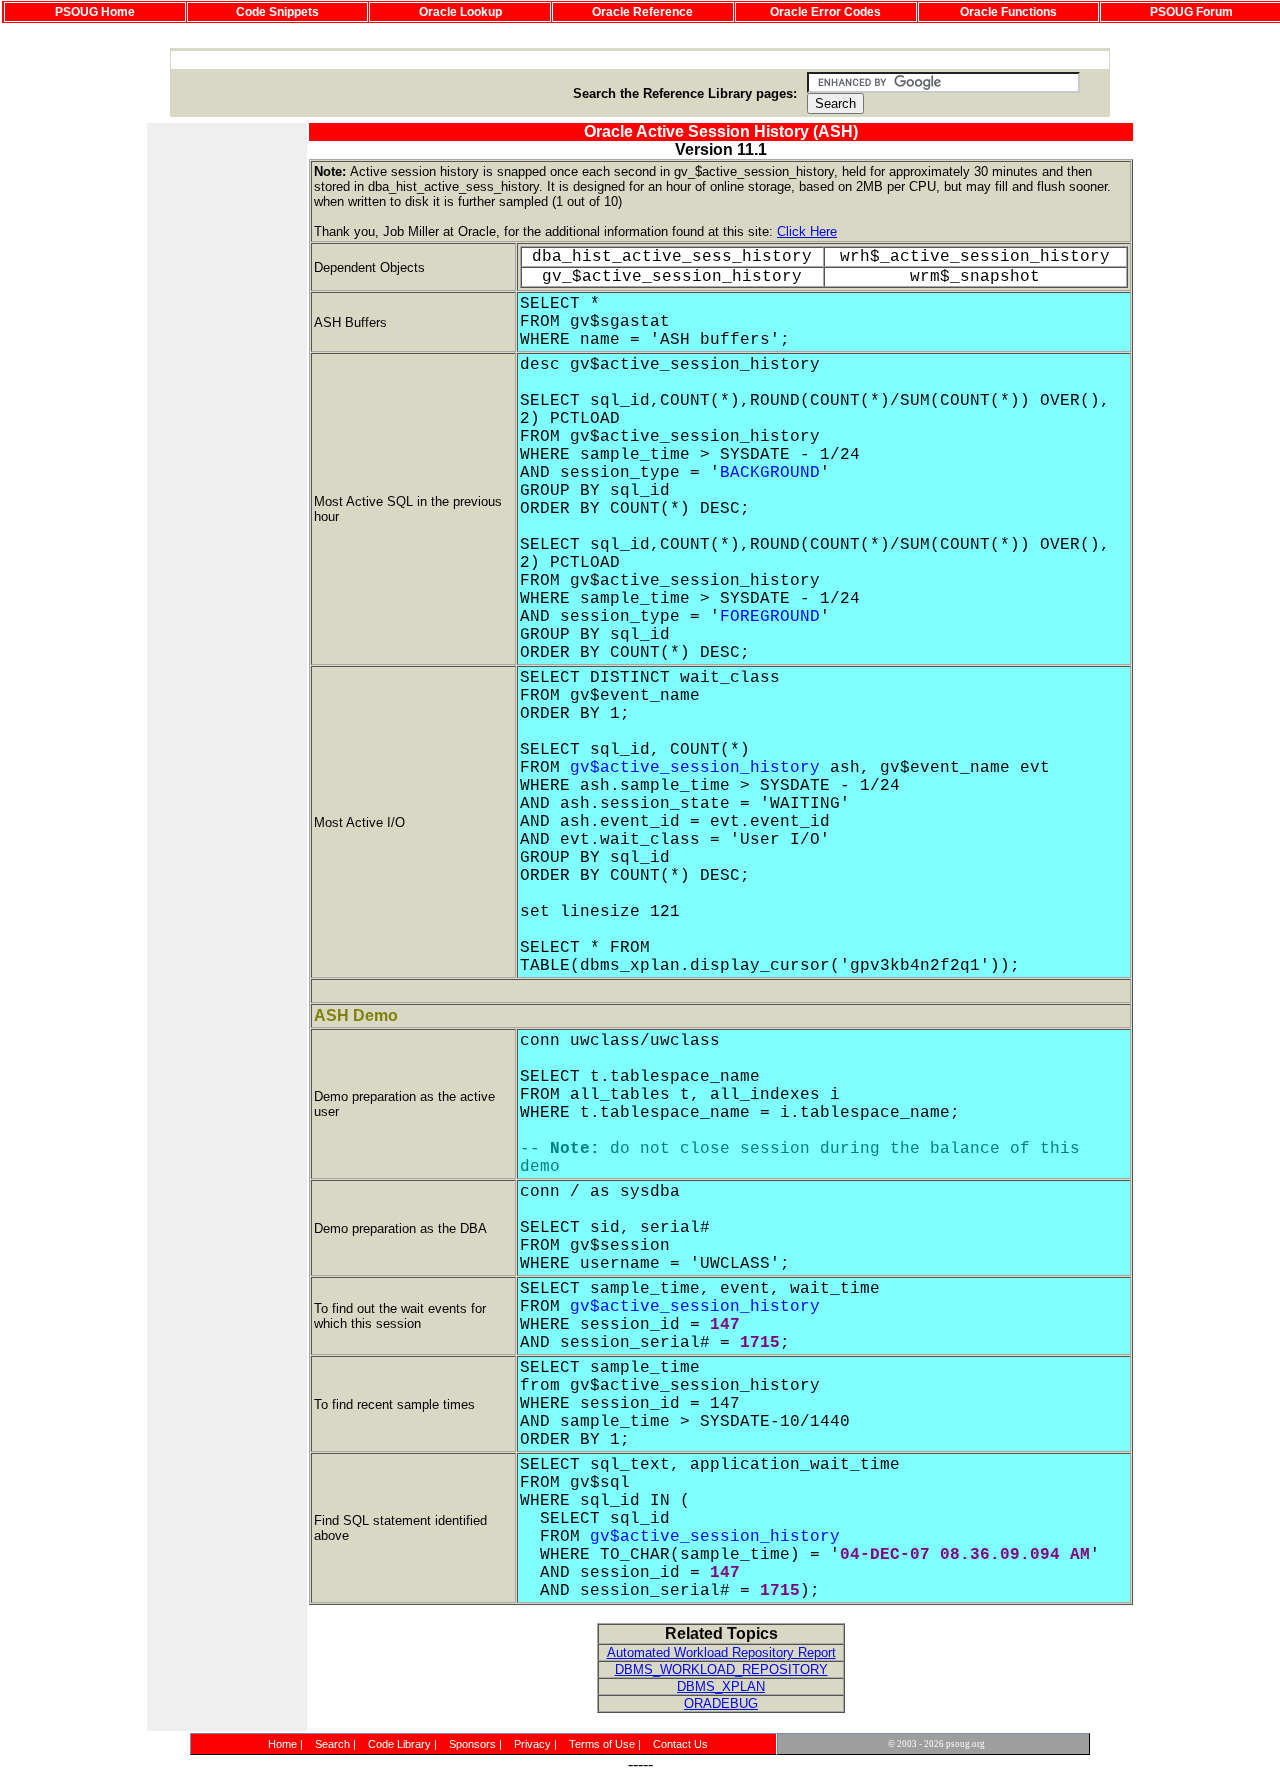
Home (282, 1744)
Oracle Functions (1008, 12)
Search (332, 1744)
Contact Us (680, 1744)
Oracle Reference (642, 12)
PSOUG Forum (1191, 12)
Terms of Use (602, 1744)
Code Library (399, 1744)
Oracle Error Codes (825, 12)
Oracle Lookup (460, 12)
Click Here (807, 231)
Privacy (532, 1744)
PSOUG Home (95, 12)
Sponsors (472, 1744)
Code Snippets (277, 12)
